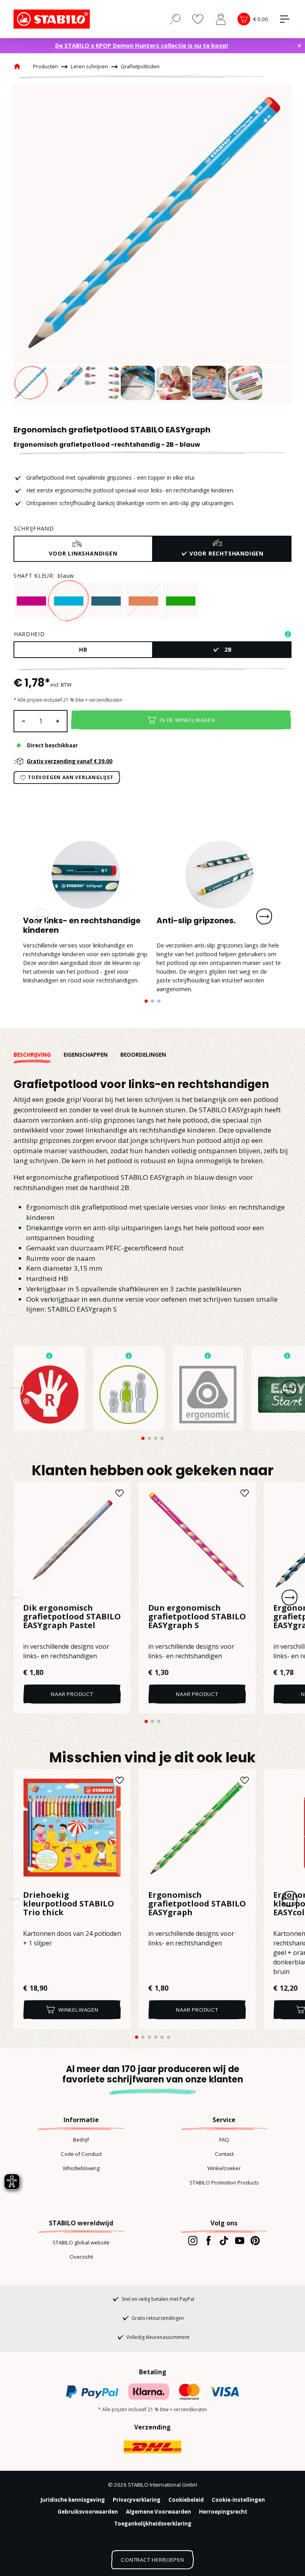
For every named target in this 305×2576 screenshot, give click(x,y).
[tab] (39, 1055)
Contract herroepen (152, 2560)
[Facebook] (208, 2240)
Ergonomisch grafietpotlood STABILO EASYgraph (197, 1904)
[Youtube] (240, 2240)
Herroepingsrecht (223, 2512)
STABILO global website (81, 2242)
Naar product (72, 1694)
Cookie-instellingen (238, 2500)
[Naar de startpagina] (53, 19)
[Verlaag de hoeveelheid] (23, 721)
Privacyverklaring (137, 2500)
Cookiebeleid (186, 2500)
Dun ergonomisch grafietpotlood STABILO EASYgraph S (197, 1617)
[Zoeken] (175, 19)
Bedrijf (81, 2140)
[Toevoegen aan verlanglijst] (120, 1493)
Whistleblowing (81, 2168)
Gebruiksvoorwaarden (88, 2512)
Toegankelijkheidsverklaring (153, 2524)
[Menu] (285, 19)
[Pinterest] (255, 2240)
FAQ (224, 2140)
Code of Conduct (81, 2154)
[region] (152, 244)
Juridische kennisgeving (73, 2500)
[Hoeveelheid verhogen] (58, 721)
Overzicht (81, 2257)
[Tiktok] (224, 2240)
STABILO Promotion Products (224, 2182)
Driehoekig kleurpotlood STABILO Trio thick (69, 1904)
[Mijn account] (221, 19)
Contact (224, 2154)
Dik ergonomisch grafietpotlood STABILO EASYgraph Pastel (72, 1617)
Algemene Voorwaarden (158, 2512)
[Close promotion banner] (299, 46)
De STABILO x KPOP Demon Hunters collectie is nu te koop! (142, 45)
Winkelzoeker (224, 2168)
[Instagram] (193, 2240)
